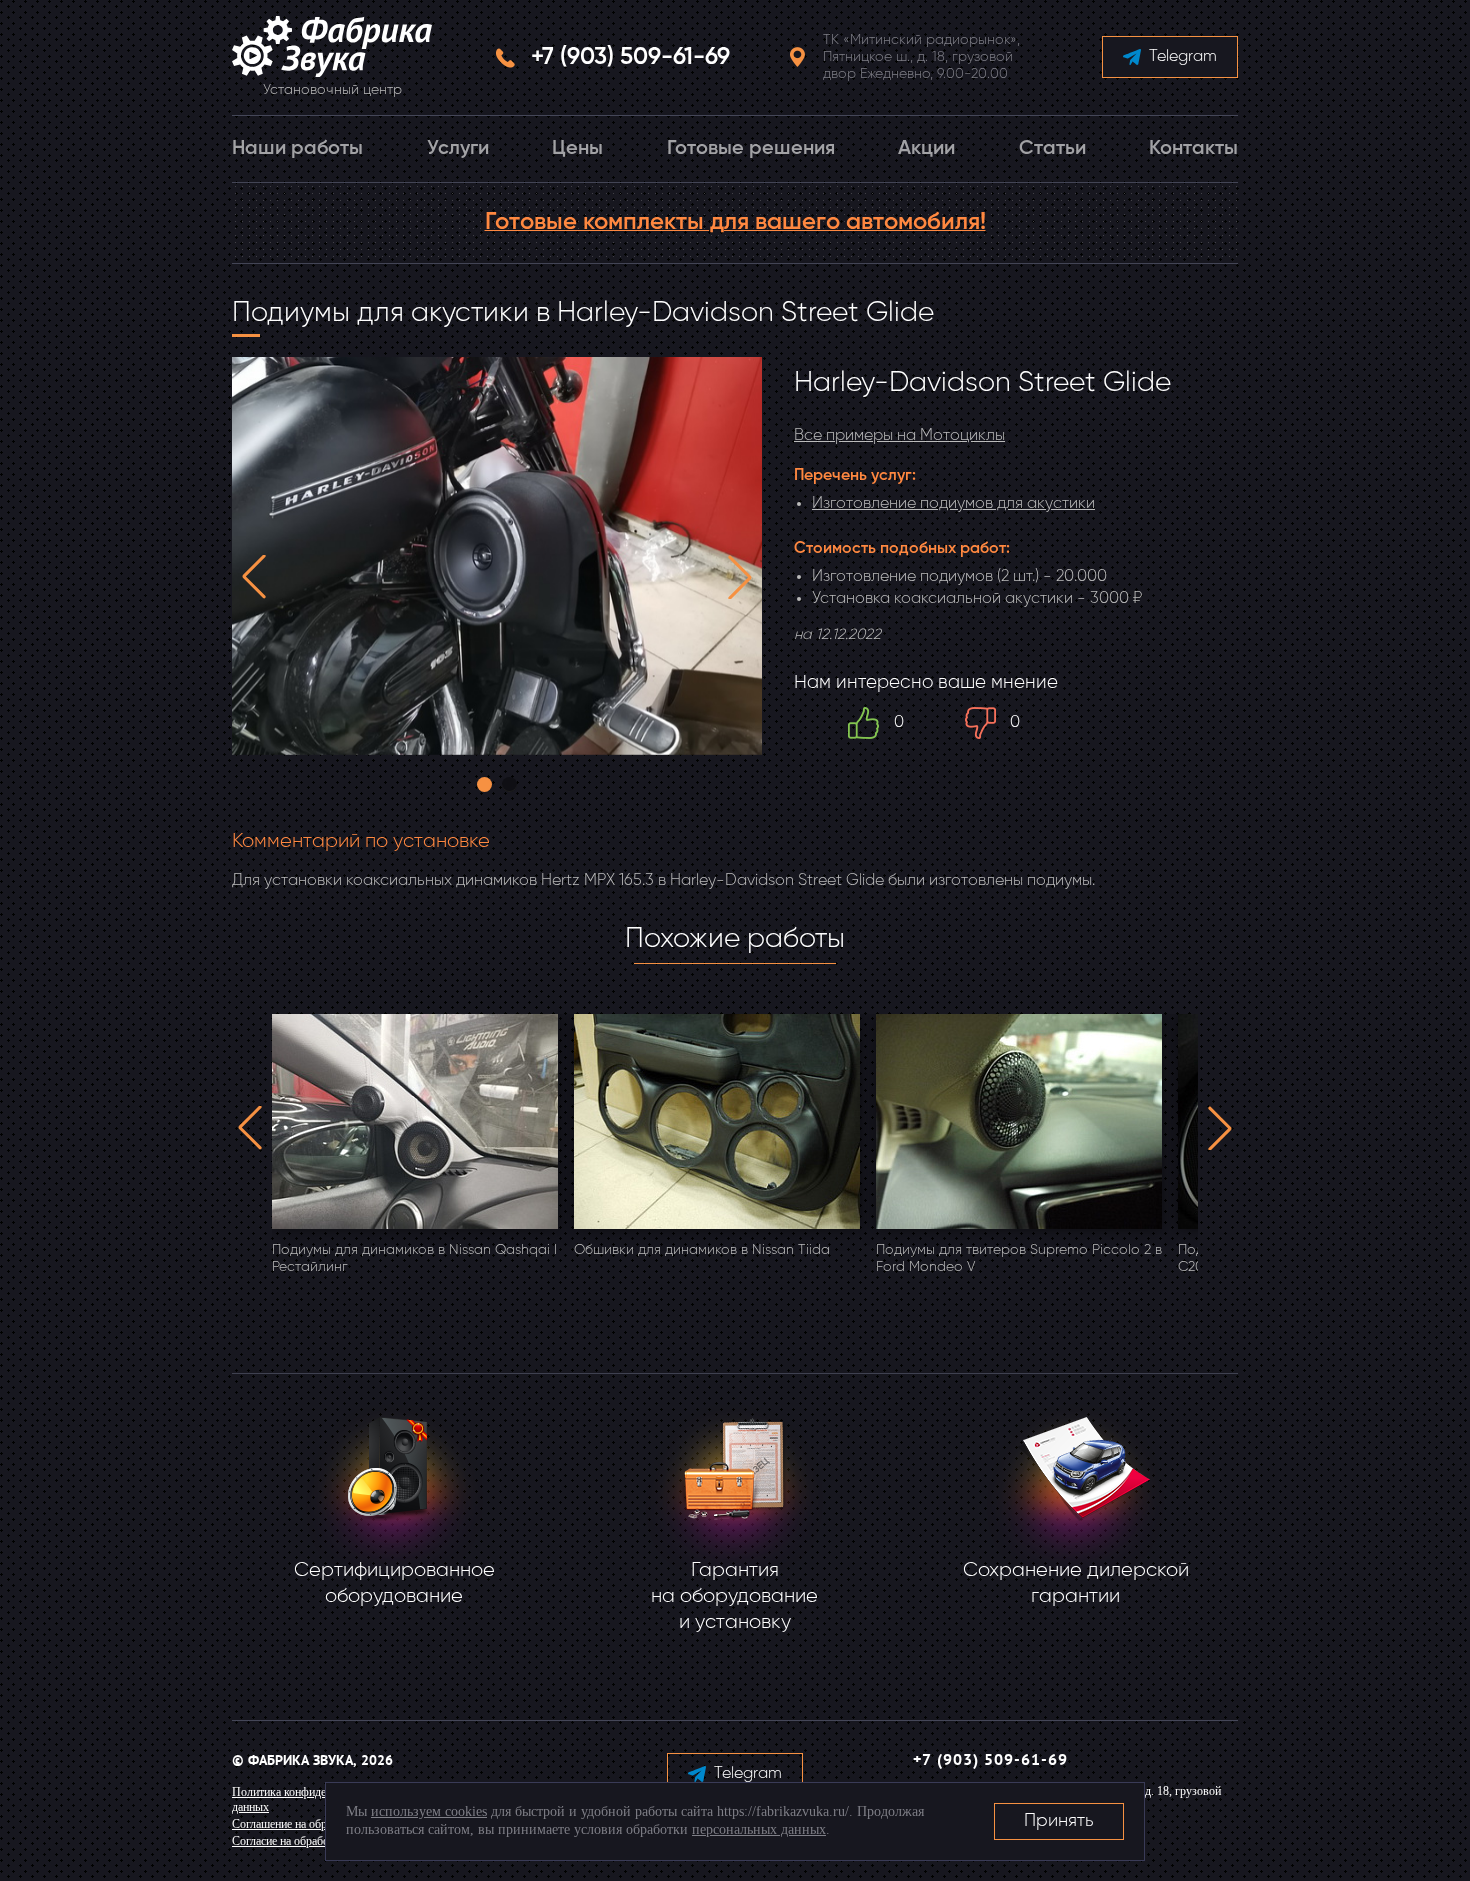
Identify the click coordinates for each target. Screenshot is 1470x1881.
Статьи (1052, 149)
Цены (577, 149)
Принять (1059, 1821)
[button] (254, 577)
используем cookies (429, 1811)
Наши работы (297, 149)
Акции (926, 149)
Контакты (1193, 149)
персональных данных (759, 1829)
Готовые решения (751, 149)
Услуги (458, 149)
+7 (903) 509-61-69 (630, 57)
